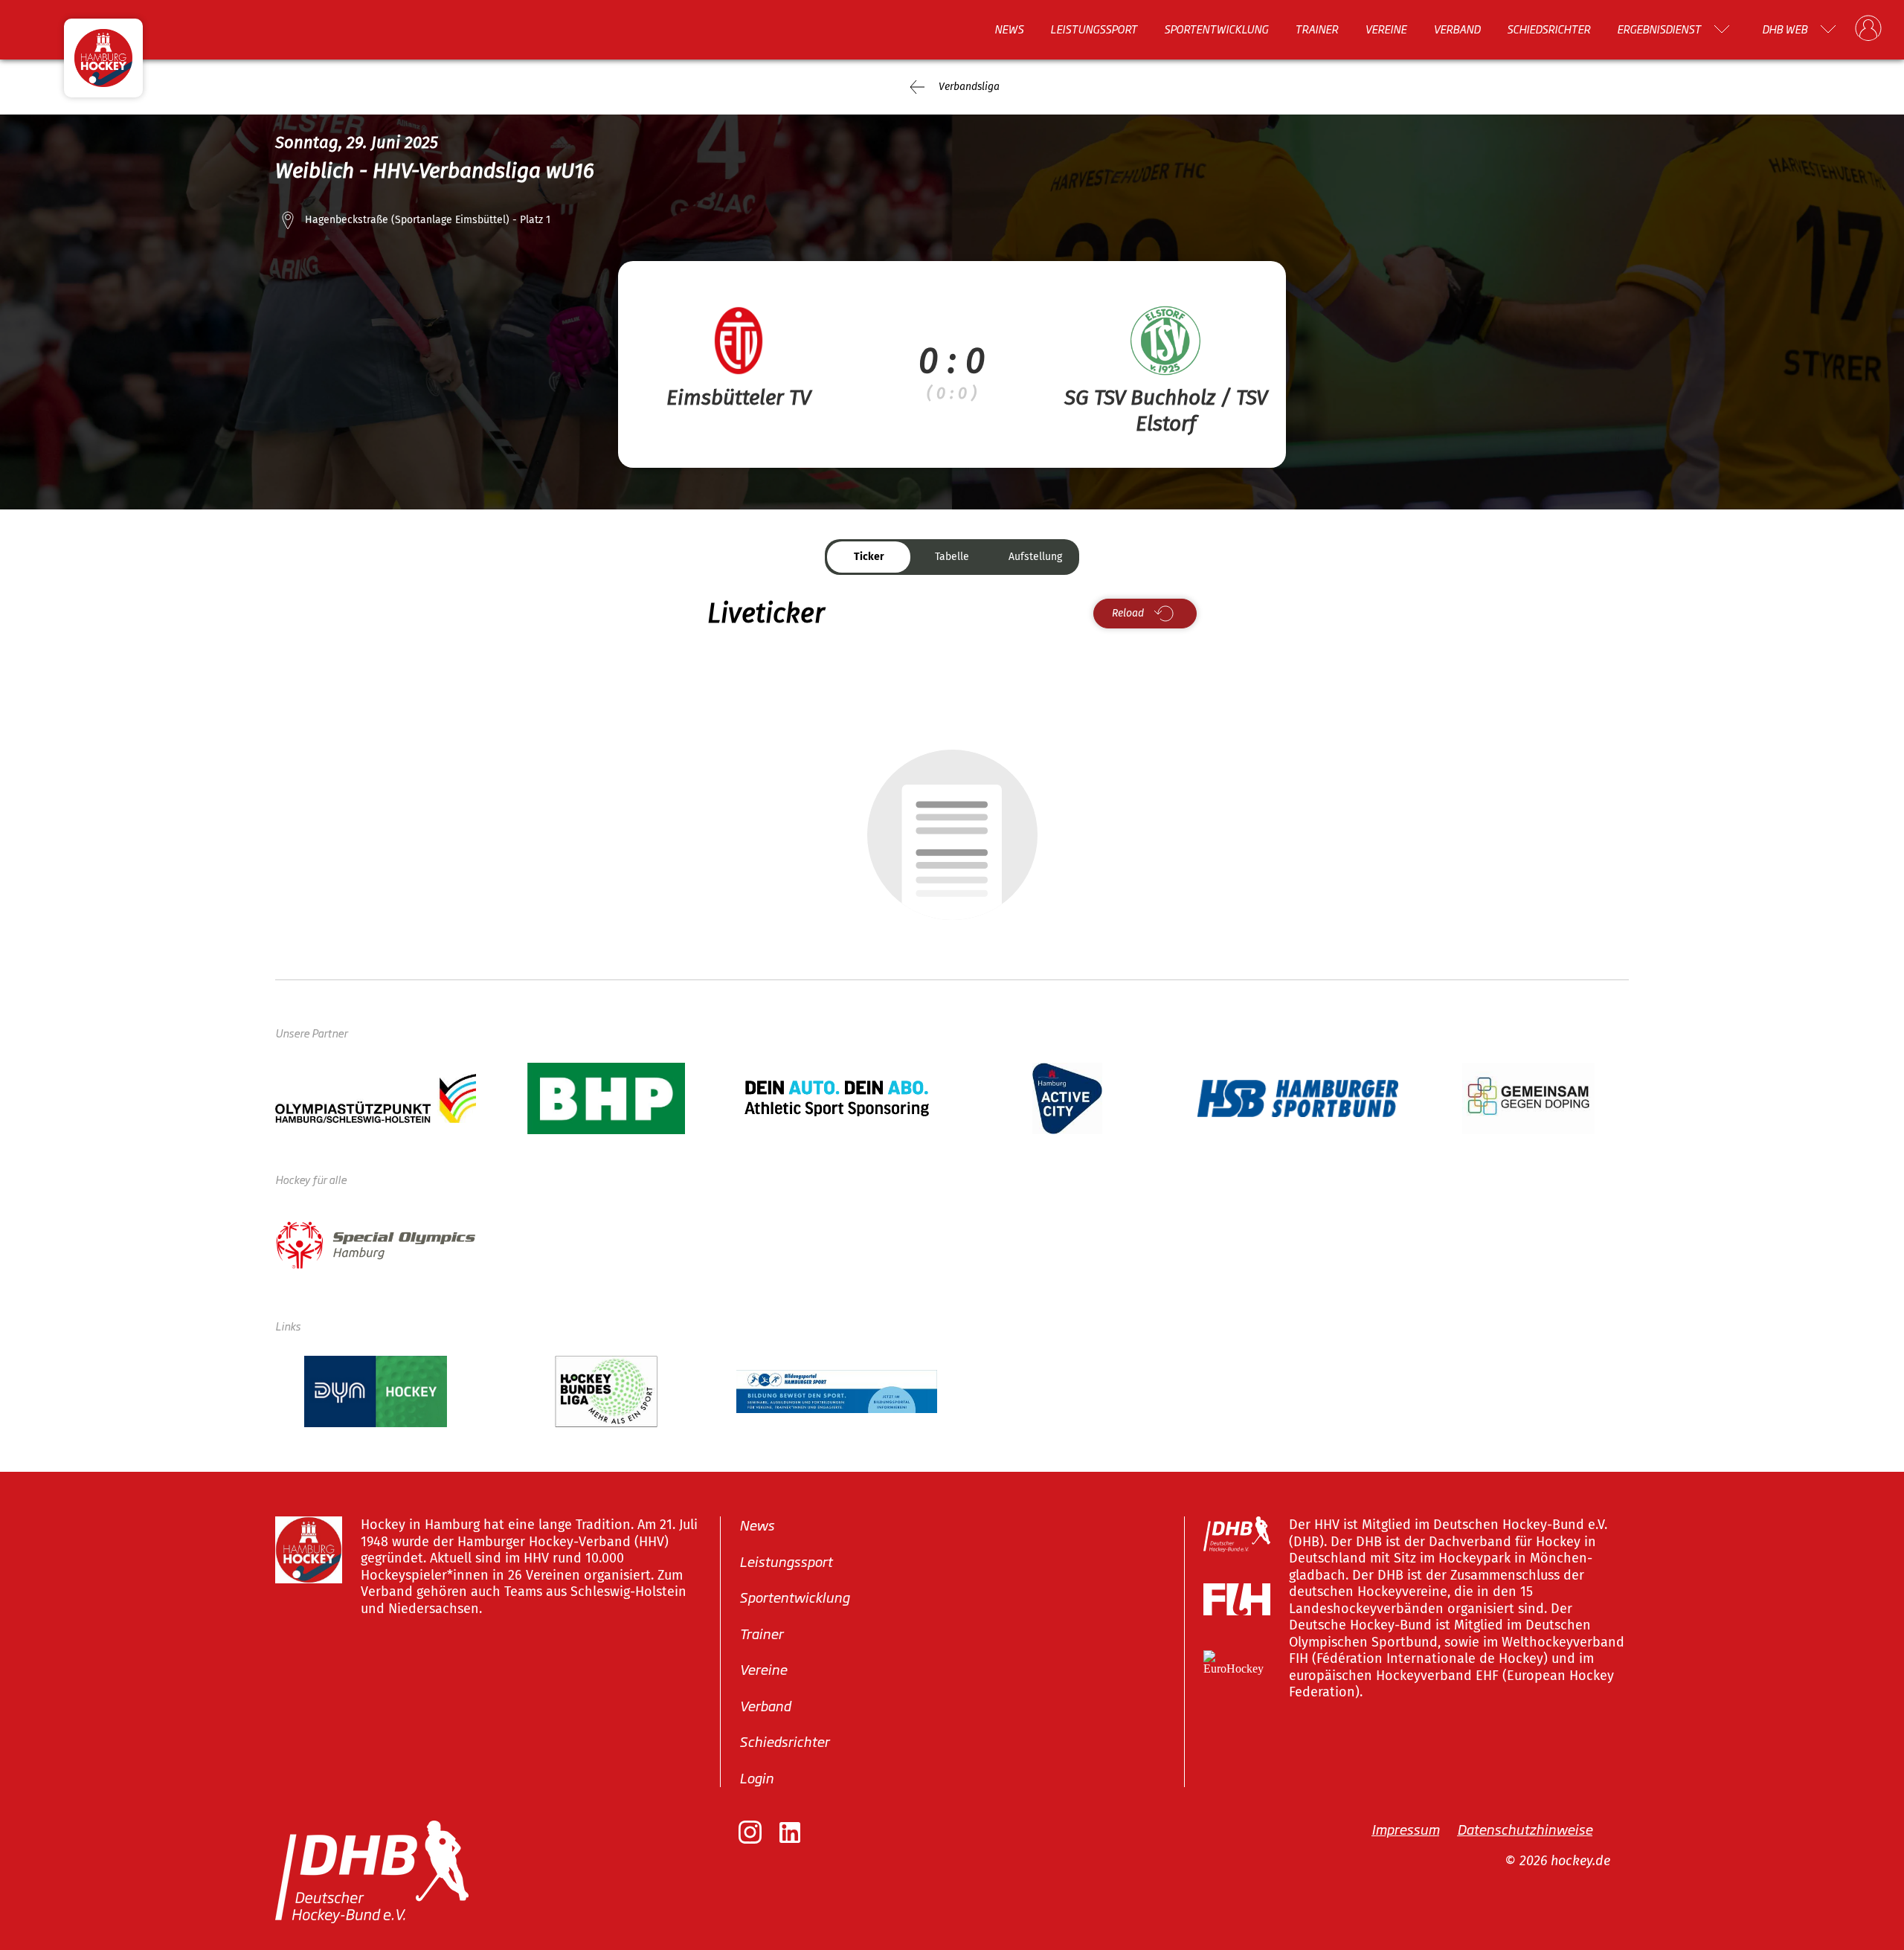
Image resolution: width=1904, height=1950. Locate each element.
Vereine (1386, 29)
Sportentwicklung (1216, 29)
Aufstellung (1035, 557)
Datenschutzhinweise (1525, 1829)
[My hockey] (1868, 29)
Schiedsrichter (1548, 29)
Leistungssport (1094, 29)
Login (756, 1777)
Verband (1457, 29)
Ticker (869, 557)
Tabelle (952, 557)
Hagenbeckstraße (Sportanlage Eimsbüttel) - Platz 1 (428, 220)
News (1009, 29)
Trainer (1316, 29)
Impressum (1405, 1829)
